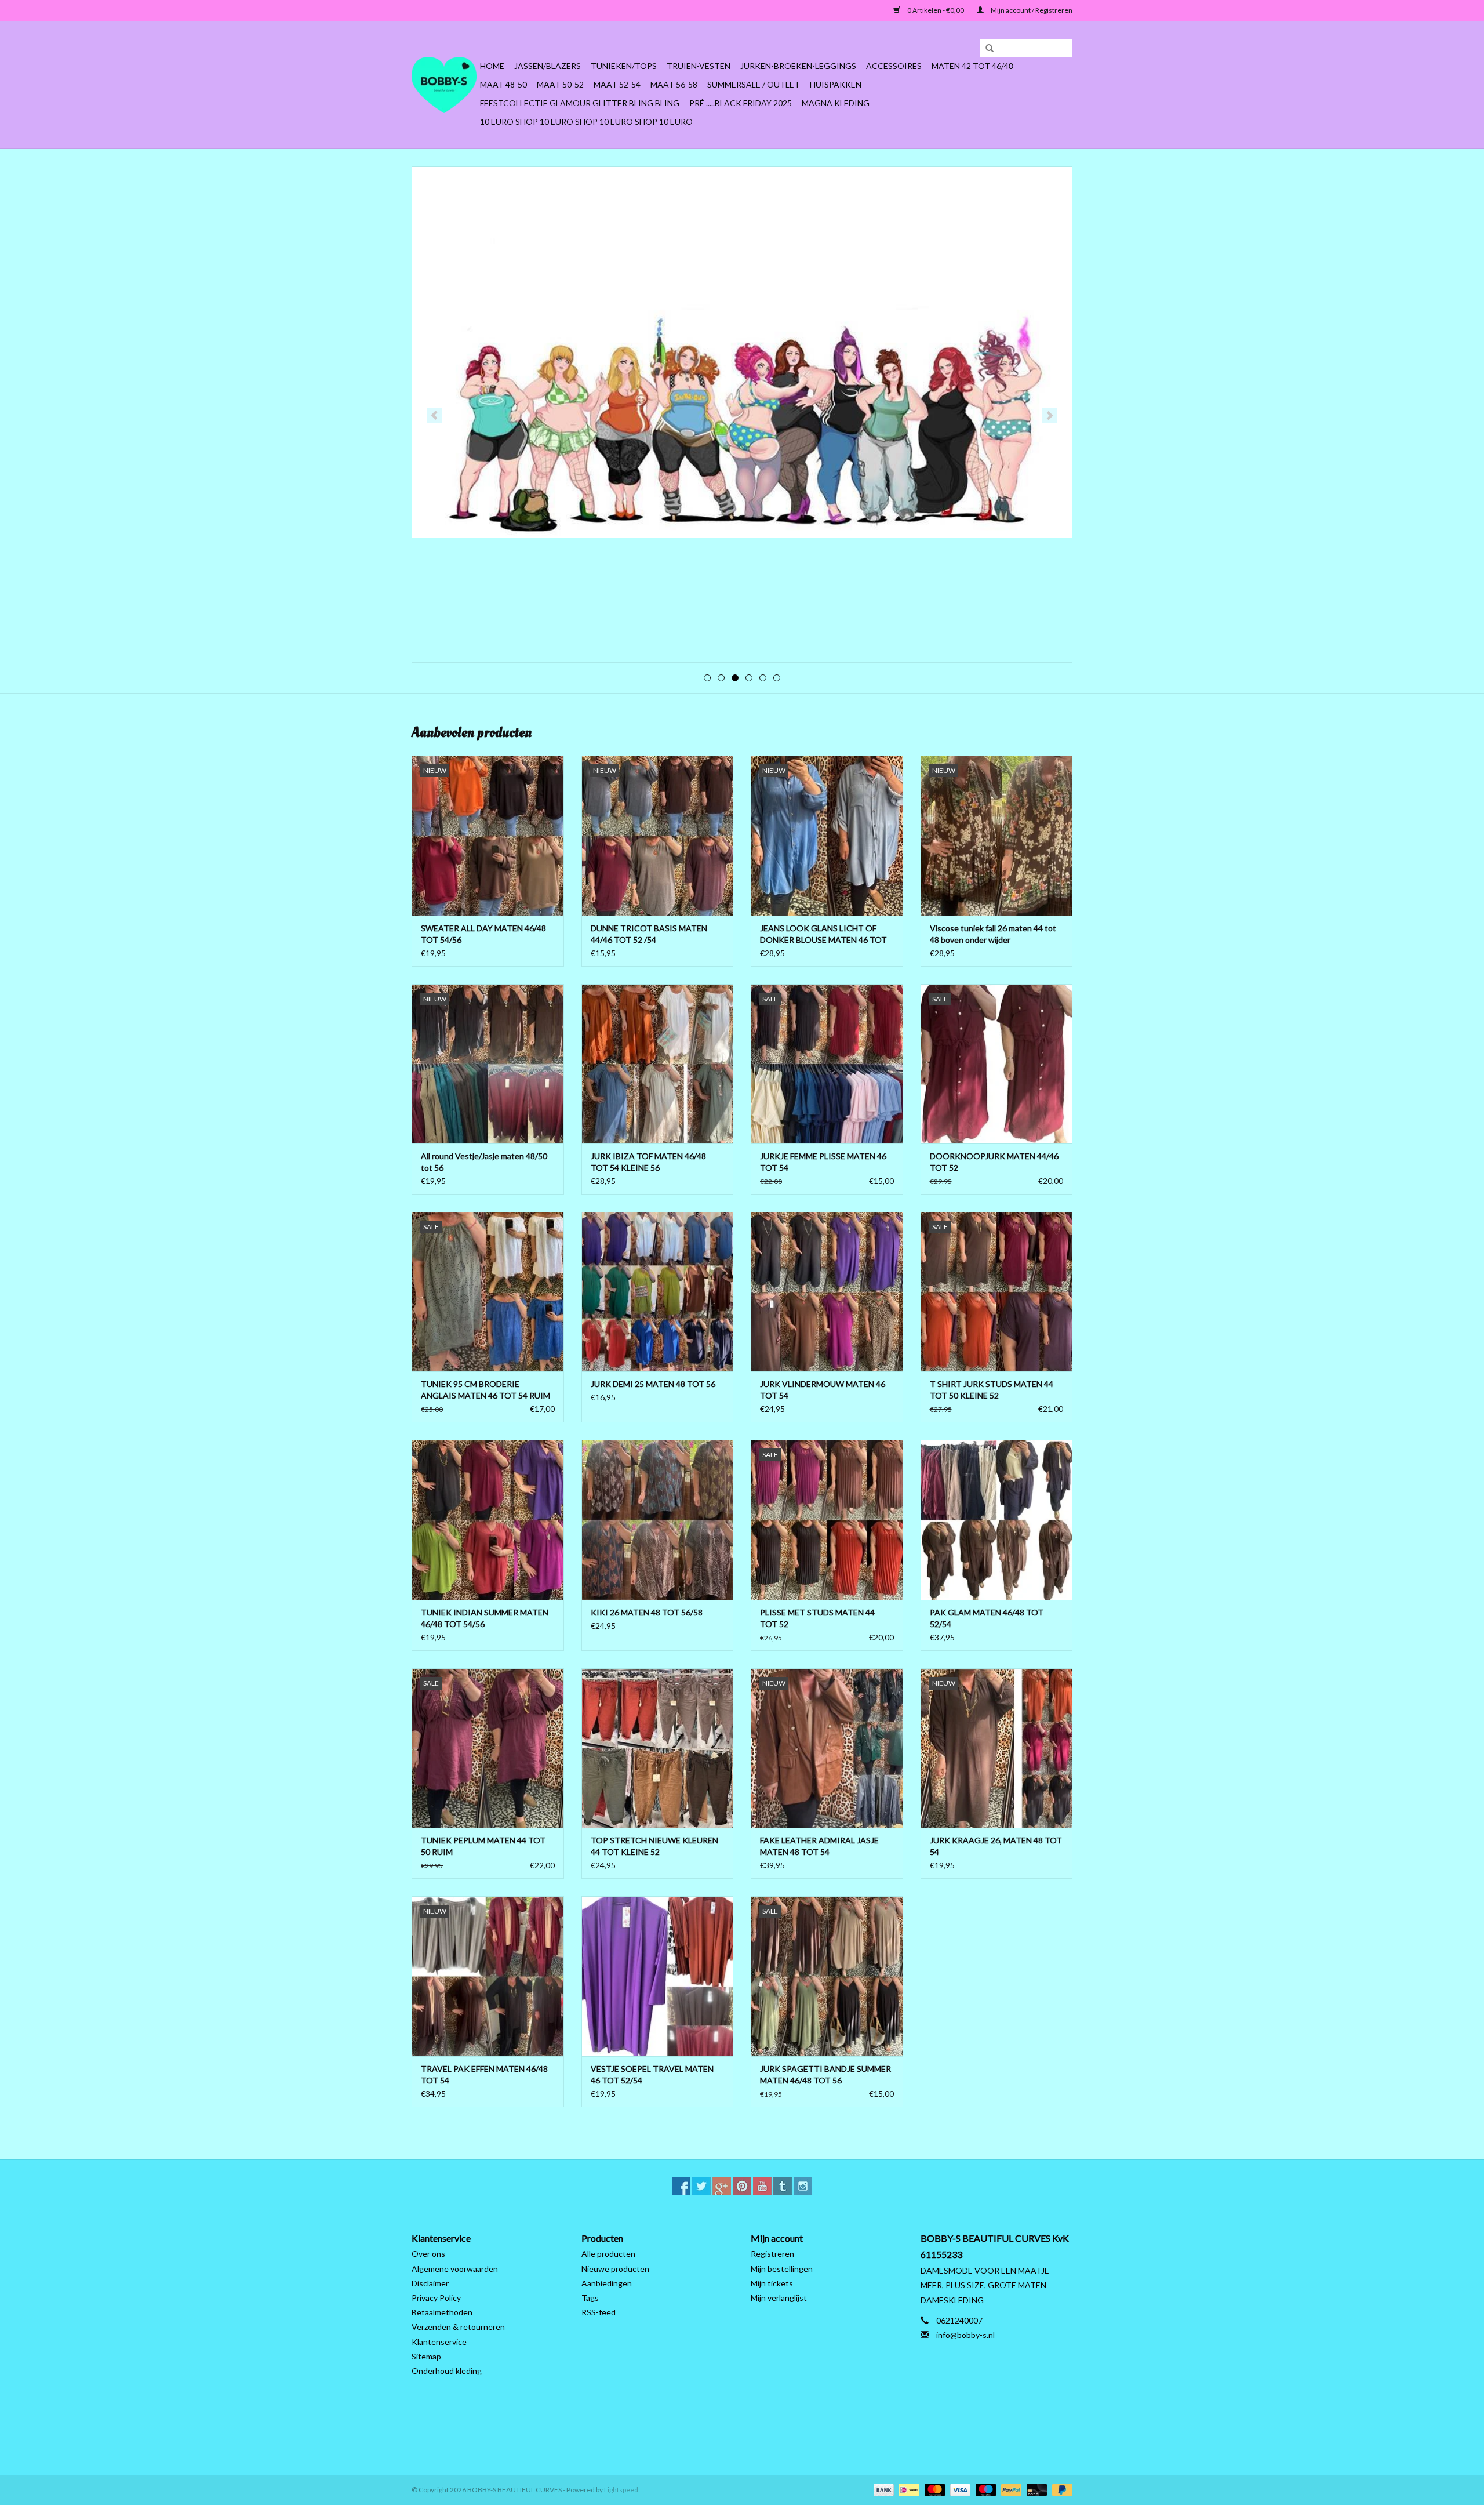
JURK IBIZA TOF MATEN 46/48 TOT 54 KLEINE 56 (648, 1162)
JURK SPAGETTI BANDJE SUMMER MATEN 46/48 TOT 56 (825, 2074)
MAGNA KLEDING (836, 103)
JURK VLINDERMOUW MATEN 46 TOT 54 (823, 1390)
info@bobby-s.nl (965, 2335)
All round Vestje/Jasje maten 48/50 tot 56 (484, 1162)
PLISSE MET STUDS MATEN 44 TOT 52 (817, 1618)
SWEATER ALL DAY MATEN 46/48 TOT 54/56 (483, 934)
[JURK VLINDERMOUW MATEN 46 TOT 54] (827, 1292)
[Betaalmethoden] (882, 2489)
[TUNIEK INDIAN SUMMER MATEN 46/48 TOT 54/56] (488, 1520)
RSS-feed (599, 2312)
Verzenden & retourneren (458, 2327)
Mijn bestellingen (782, 2269)
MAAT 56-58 (674, 84)
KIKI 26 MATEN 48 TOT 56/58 (647, 1612)
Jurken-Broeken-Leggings (798, 66)
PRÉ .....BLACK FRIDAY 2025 (741, 103)
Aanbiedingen (607, 2283)
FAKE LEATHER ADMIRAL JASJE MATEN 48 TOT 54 (819, 1846)
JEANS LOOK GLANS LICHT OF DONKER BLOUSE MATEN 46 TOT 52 (823, 934)
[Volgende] (1050, 415)
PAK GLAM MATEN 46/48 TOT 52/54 (987, 1618)
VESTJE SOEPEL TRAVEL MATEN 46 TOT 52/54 (652, 2074)
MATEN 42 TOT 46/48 (972, 66)
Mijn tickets (772, 2283)
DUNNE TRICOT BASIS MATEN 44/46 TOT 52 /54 (649, 934)
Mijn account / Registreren (1031, 10)
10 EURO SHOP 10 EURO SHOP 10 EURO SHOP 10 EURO (586, 121)
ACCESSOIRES (894, 66)
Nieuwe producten (615, 2269)
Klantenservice (439, 2342)
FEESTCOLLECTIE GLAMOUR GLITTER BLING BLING (580, 103)
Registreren (772, 2254)
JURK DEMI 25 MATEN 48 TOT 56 (653, 1384)
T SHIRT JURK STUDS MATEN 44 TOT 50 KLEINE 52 (992, 1390)
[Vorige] (434, 415)
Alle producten (608, 2254)
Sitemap (426, 2356)
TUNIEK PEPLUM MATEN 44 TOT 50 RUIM (483, 1846)
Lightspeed (621, 2490)
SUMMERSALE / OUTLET (754, 84)
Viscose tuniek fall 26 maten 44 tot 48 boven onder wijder (993, 934)
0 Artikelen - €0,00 (936, 10)
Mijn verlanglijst (779, 2298)
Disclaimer (430, 2283)
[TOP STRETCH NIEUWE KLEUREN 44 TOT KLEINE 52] (658, 1748)
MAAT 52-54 (617, 84)
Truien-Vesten (699, 66)
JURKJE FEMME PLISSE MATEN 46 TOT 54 (823, 1162)
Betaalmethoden (442, 2312)
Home (492, 66)
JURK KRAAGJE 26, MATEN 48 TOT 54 (996, 1846)
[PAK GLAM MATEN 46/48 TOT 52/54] (997, 1520)
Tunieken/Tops (624, 66)
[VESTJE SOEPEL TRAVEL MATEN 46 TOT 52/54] (658, 1976)
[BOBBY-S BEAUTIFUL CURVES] (444, 85)
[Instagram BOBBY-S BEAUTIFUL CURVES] (803, 2186)
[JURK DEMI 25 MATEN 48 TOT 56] (658, 1292)
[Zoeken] (985, 49)
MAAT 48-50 (503, 84)
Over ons (428, 2254)
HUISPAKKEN (836, 84)
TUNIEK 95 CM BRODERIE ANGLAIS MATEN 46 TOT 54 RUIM (485, 1390)
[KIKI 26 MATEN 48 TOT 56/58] (658, 1520)
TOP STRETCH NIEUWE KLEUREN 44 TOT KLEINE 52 (654, 1846)
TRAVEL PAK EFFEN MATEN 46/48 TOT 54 (484, 2074)
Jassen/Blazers (548, 66)
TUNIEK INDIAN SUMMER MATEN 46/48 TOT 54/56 (485, 1618)
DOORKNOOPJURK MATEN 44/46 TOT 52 (994, 1162)
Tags (590, 2298)
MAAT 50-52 (560, 84)
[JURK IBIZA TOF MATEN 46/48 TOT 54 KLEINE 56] (658, 1064)
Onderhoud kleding (447, 2371)
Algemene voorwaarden (455, 2269)
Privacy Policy (436, 2298)
